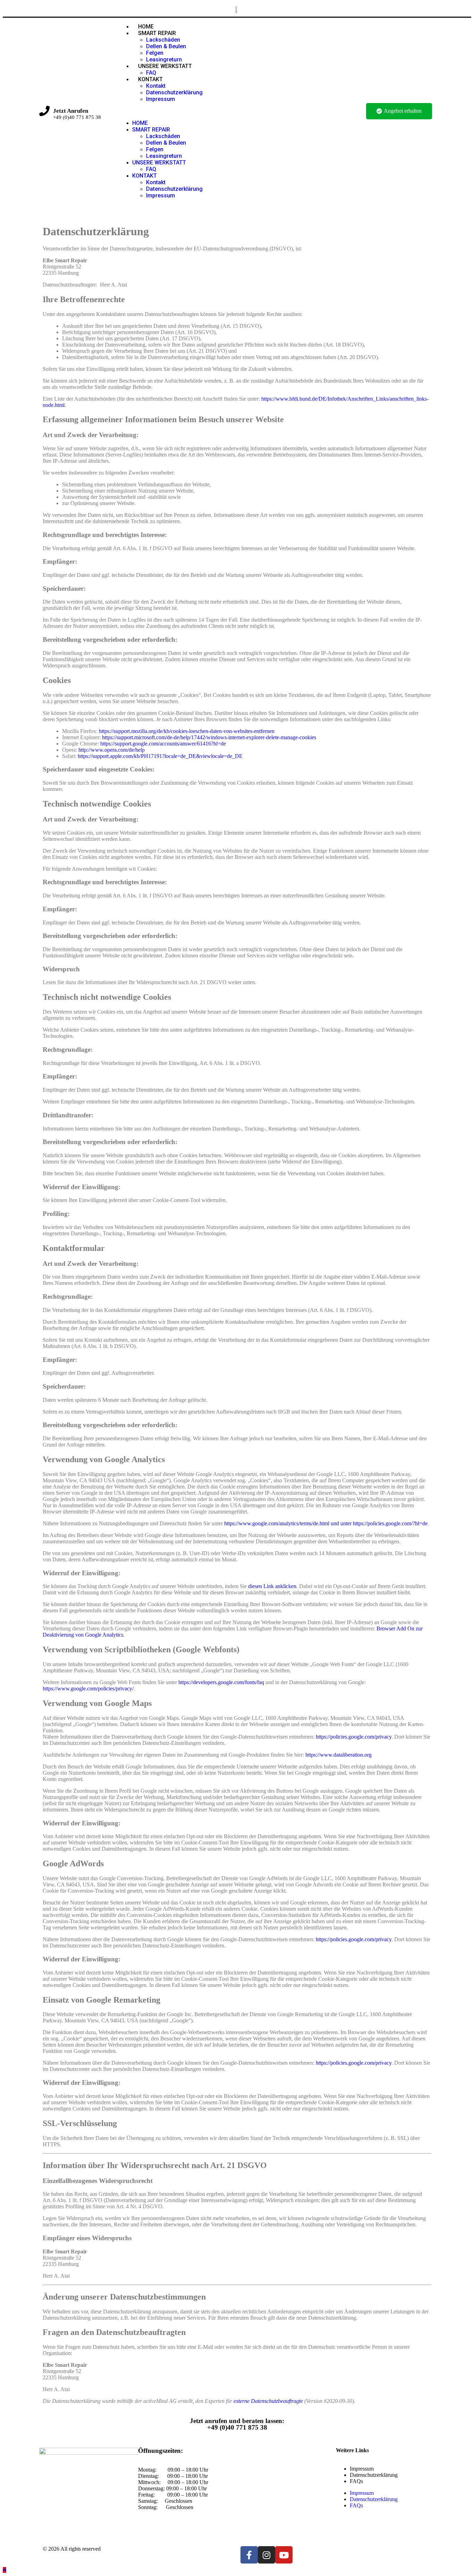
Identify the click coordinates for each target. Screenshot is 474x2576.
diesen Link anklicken (272, 1586)
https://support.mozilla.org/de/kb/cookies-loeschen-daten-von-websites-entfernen (187, 731)
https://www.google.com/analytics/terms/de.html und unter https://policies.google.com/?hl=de (326, 1523)
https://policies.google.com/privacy (354, 1737)
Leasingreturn (164, 156)
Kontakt (150, 79)
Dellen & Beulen (166, 46)
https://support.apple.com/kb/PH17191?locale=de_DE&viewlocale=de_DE (160, 756)
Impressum (160, 99)
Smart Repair (157, 33)
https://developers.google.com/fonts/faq (221, 1682)
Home (140, 123)
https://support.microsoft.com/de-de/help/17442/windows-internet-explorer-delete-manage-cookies (209, 737)
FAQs (356, 2481)
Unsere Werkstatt (165, 66)
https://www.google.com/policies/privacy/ (88, 1688)
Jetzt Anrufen (71, 111)
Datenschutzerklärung (174, 92)
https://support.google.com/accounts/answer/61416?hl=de (163, 744)
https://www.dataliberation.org (338, 1755)
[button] (236, 111)
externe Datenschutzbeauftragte (268, 2401)
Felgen (155, 53)
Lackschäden (163, 40)
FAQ (151, 169)
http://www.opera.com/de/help (112, 750)
